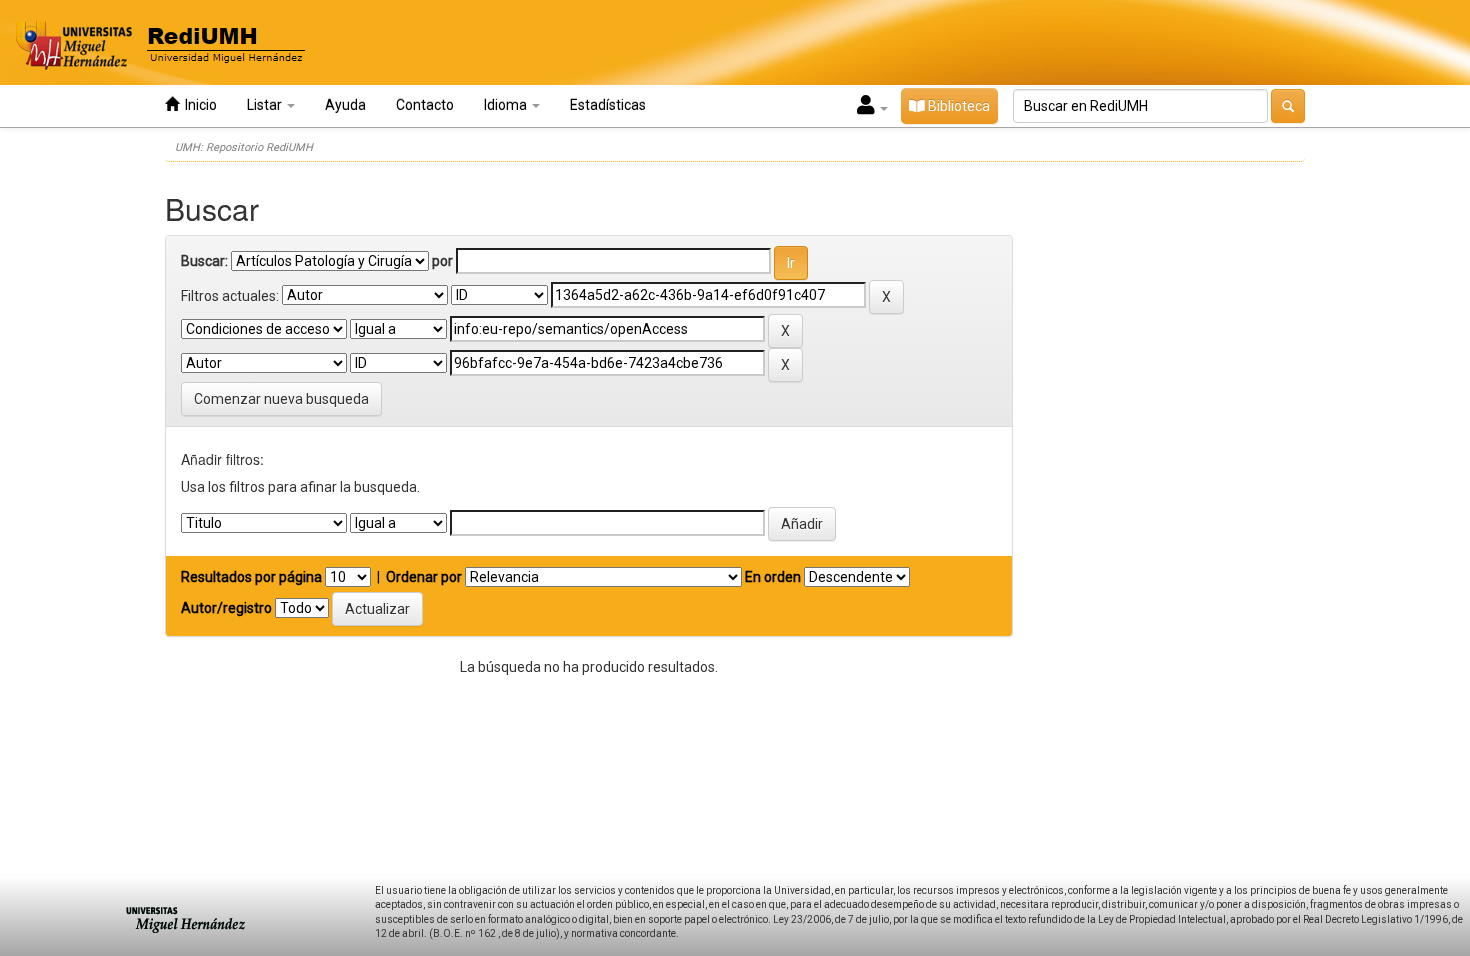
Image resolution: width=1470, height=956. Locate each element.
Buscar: (204, 261)
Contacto (425, 105)
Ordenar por (424, 577)
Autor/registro (226, 608)
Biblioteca (957, 106)
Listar (266, 105)
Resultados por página (251, 577)
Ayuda (345, 105)
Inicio (198, 105)
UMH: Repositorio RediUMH (244, 147)
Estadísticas (608, 105)
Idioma (507, 105)
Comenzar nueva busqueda (281, 399)
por (442, 261)
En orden (773, 577)
